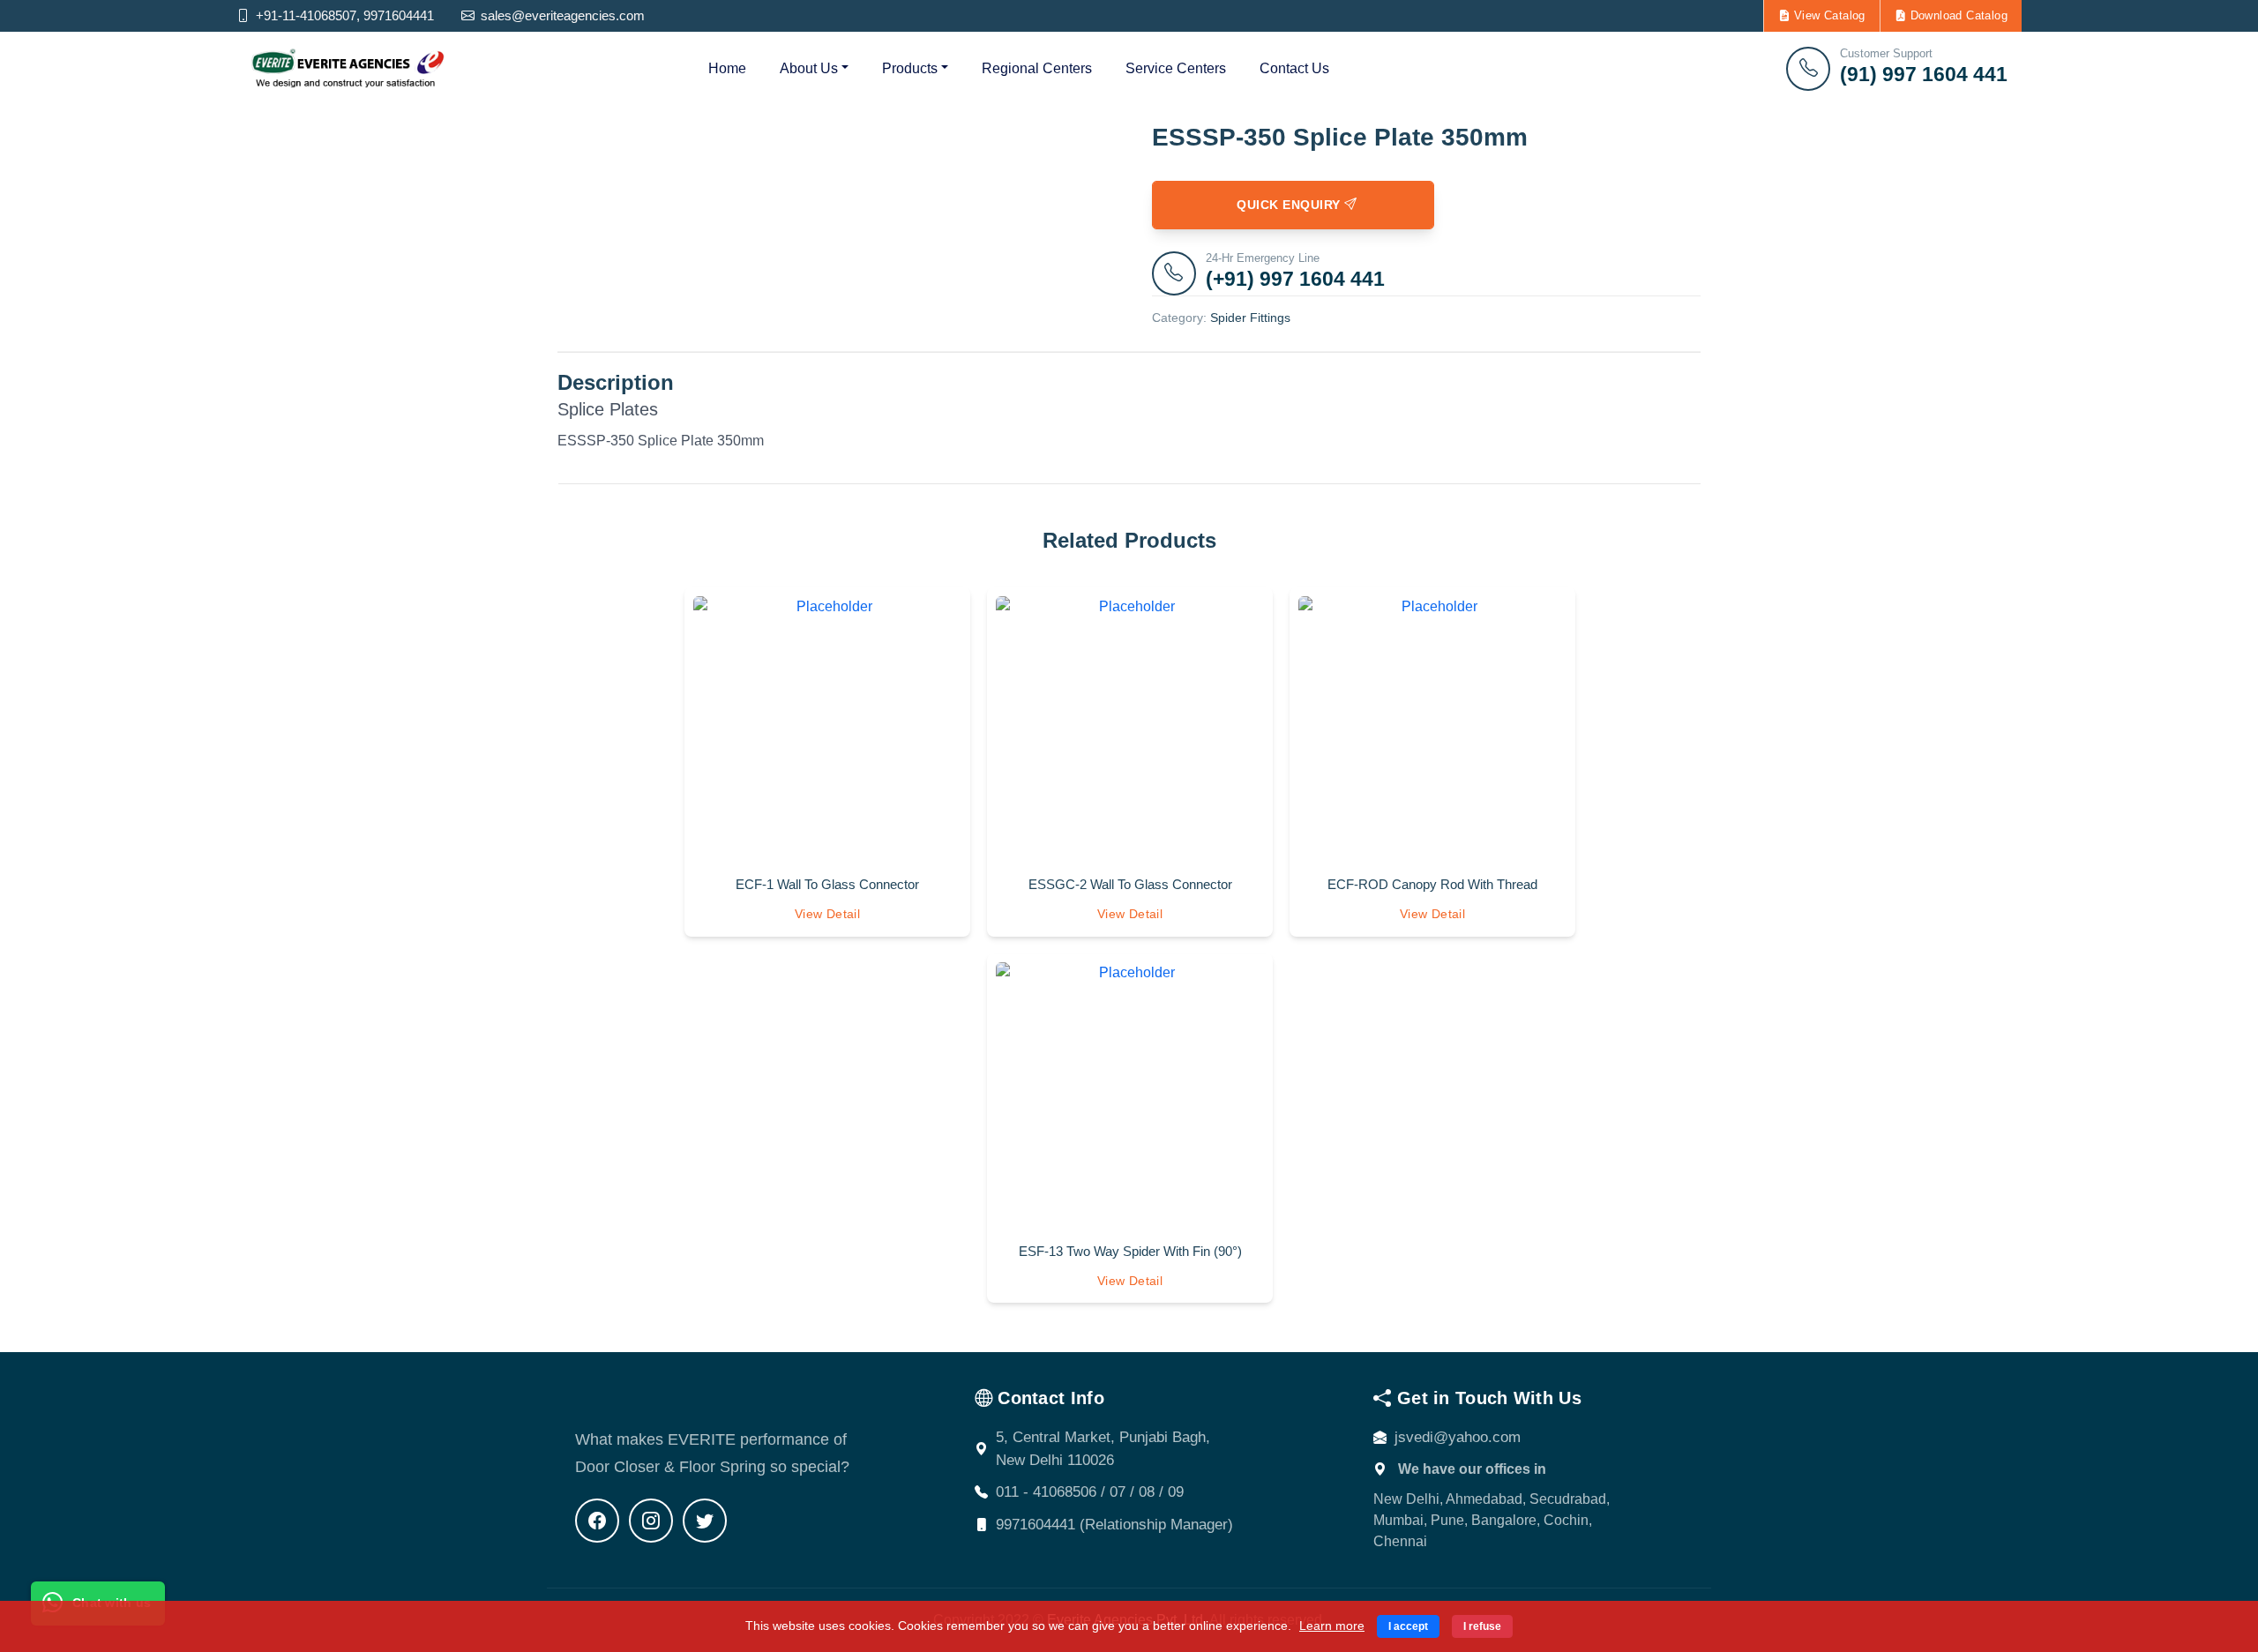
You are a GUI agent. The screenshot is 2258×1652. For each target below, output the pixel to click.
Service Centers (1176, 68)
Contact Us (1294, 68)
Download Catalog (1957, 15)
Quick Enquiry (1286, 205)
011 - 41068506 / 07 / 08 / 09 (1090, 1492)
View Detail (827, 914)
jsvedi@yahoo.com (1458, 1437)
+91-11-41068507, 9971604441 (343, 15)
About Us (809, 68)
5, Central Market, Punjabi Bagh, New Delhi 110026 (1103, 1449)
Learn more (1332, 1626)
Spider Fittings (1250, 318)
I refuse (1482, 1626)
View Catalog (1828, 15)
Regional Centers (1037, 68)
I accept (1408, 1626)
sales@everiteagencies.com (561, 15)
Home (727, 68)
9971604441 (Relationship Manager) (1114, 1525)
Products (910, 68)
